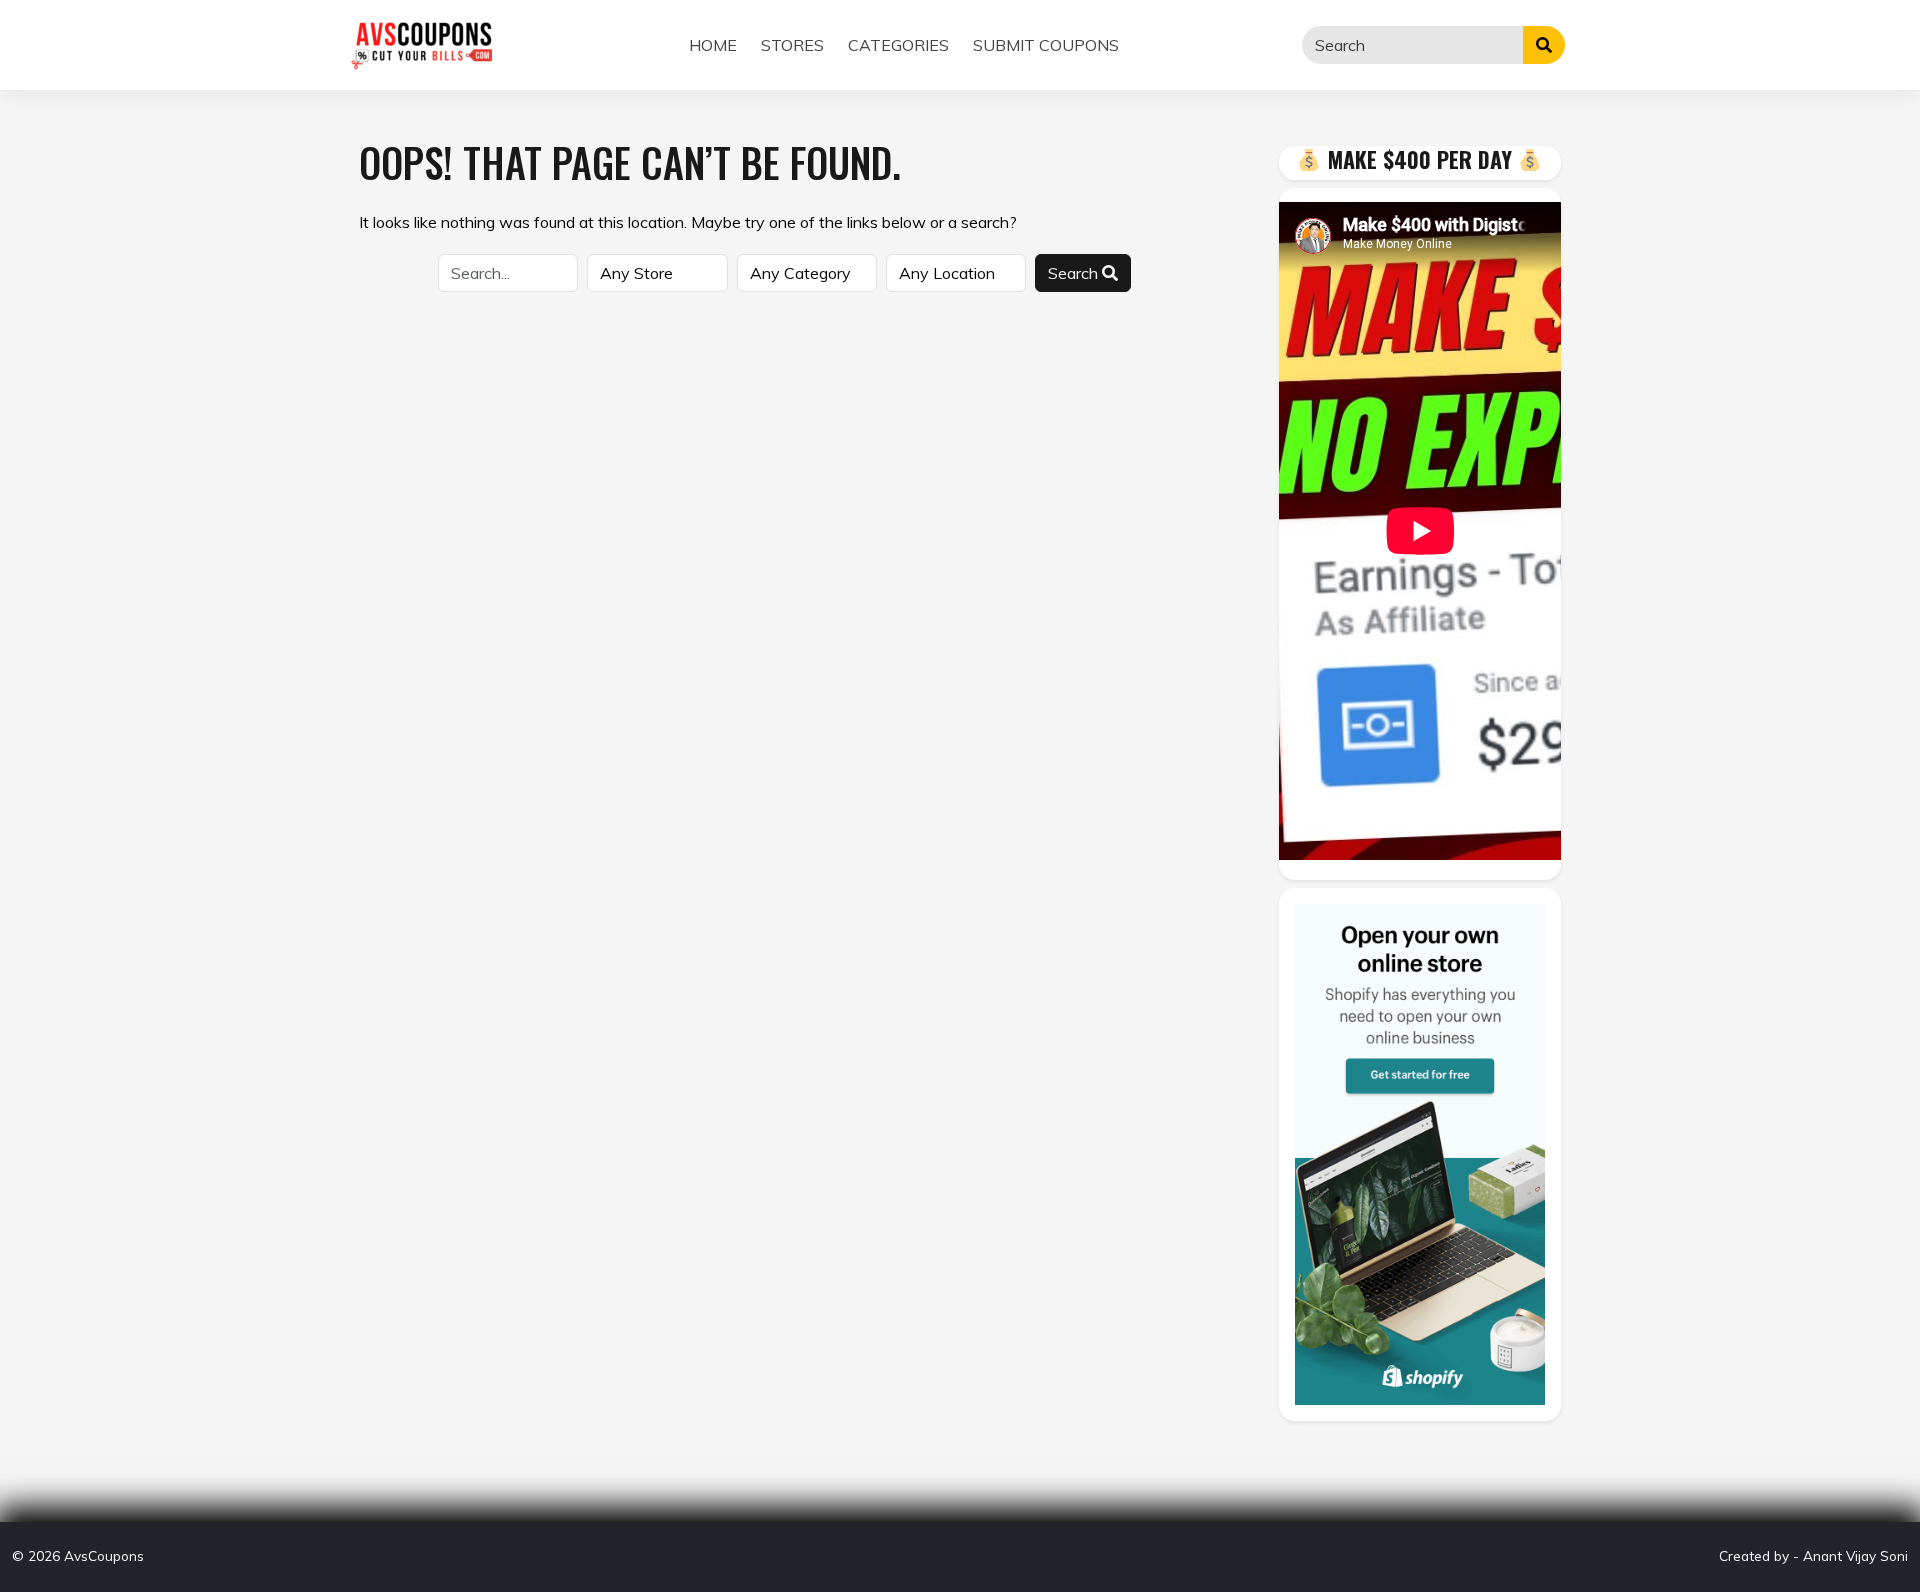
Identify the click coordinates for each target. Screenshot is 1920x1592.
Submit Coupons (1046, 45)
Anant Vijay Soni (1855, 1555)
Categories (898, 45)
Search (1075, 273)
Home (713, 45)
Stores (792, 45)
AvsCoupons (104, 1555)
